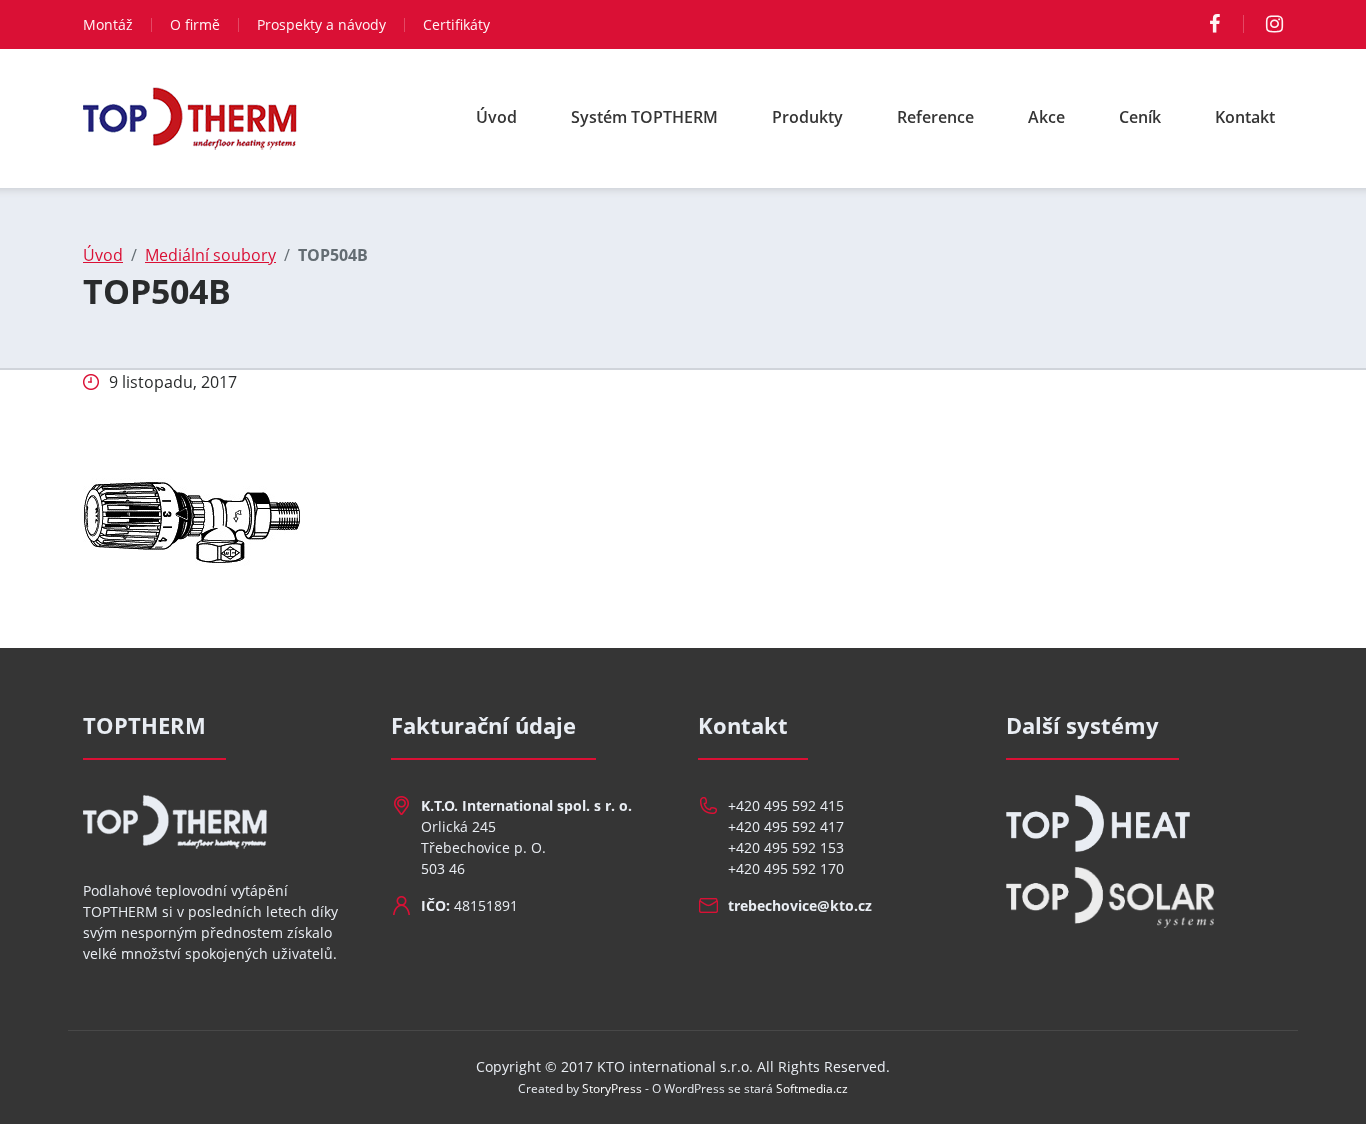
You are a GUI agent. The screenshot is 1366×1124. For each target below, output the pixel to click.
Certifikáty (456, 24)
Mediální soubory (210, 255)
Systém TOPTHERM (644, 117)
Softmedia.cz (812, 1088)
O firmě (195, 24)
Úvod (496, 117)
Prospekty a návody (321, 24)
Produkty (807, 117)
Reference (935, 117)
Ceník (1140, 117)
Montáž (108, 24)
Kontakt (1245, 117)
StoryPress (612, 1088)
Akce (1046, 117)
